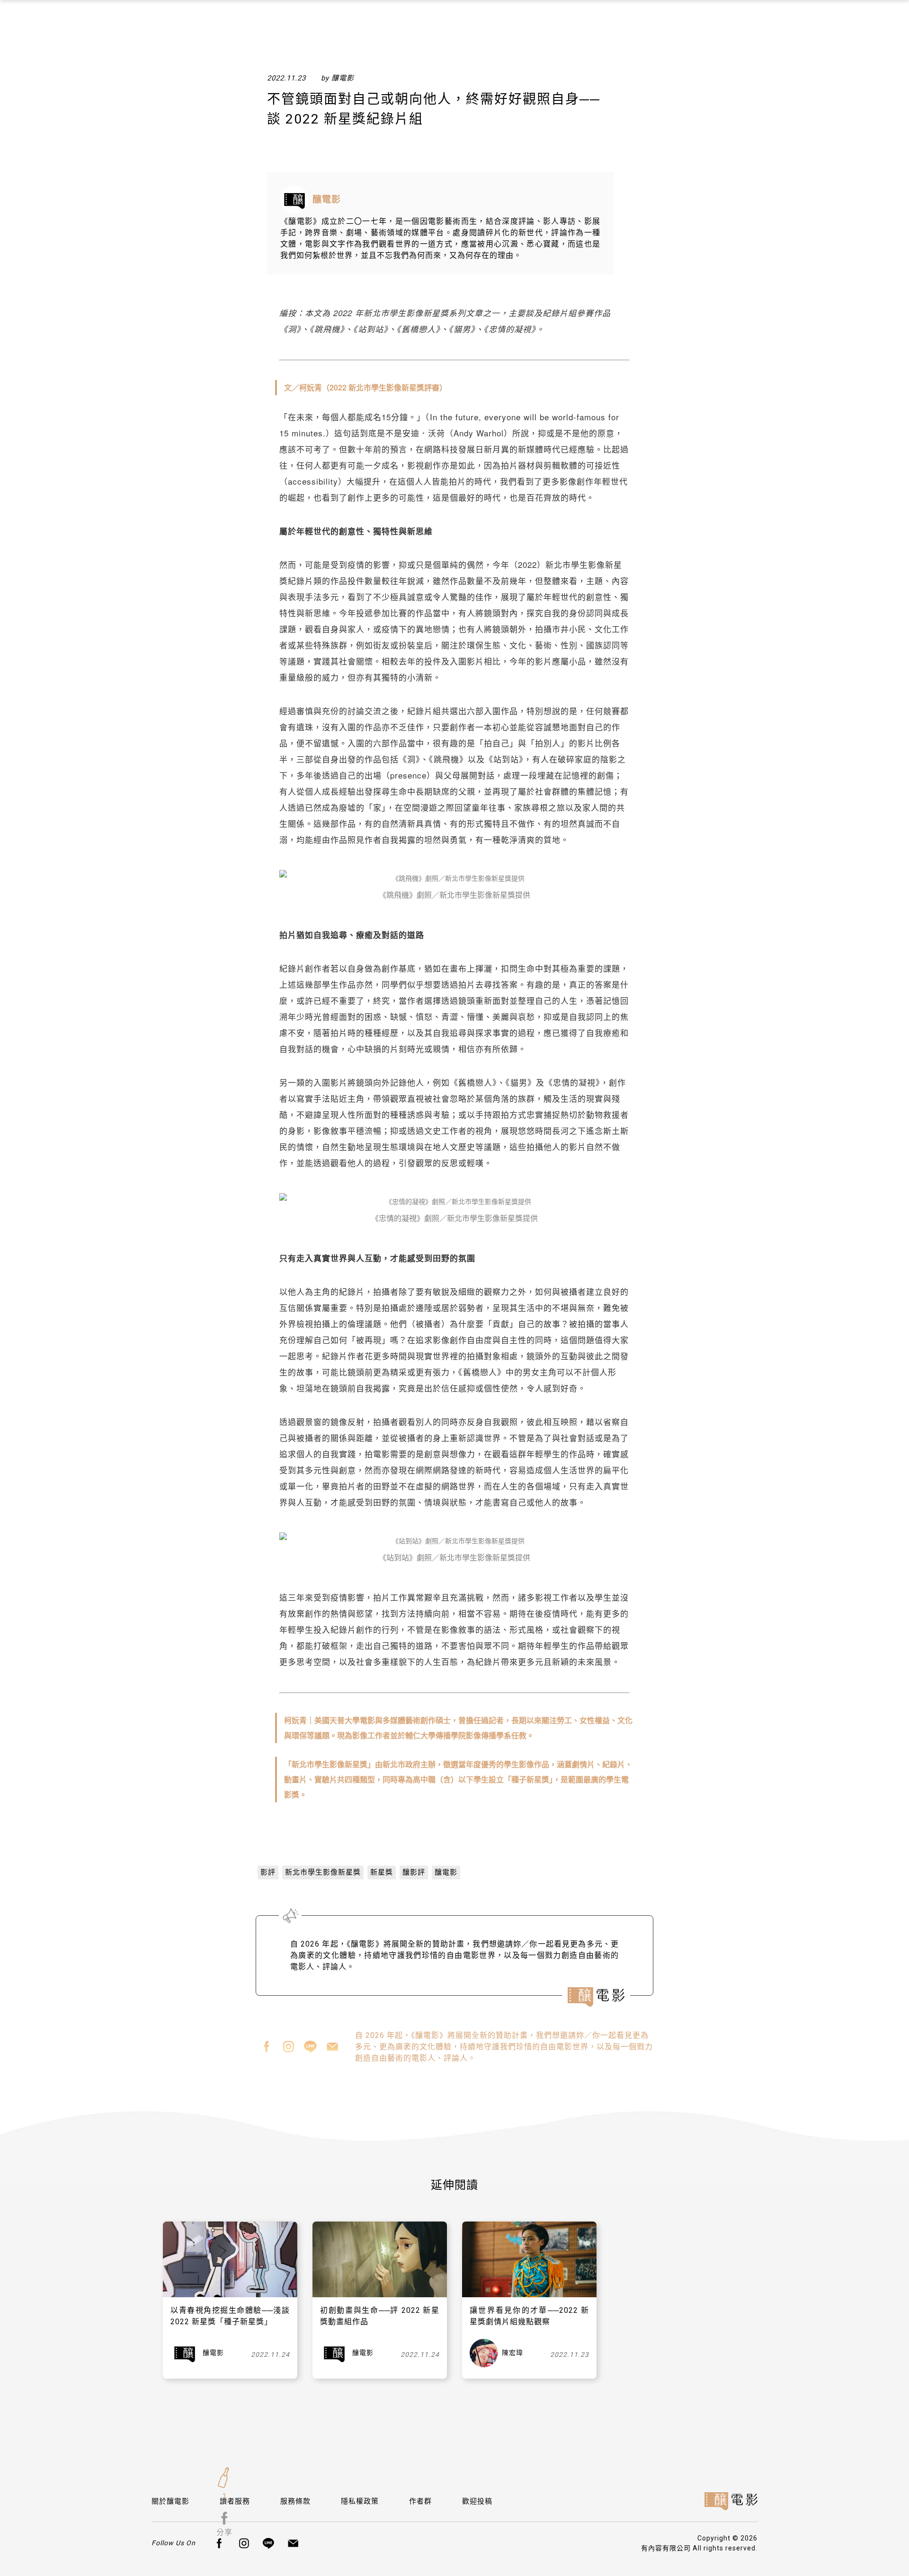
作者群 (420, 2501)
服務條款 (295, 2501)
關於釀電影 (170, 2501)
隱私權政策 (360, 2501)
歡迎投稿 (477, 2501)
